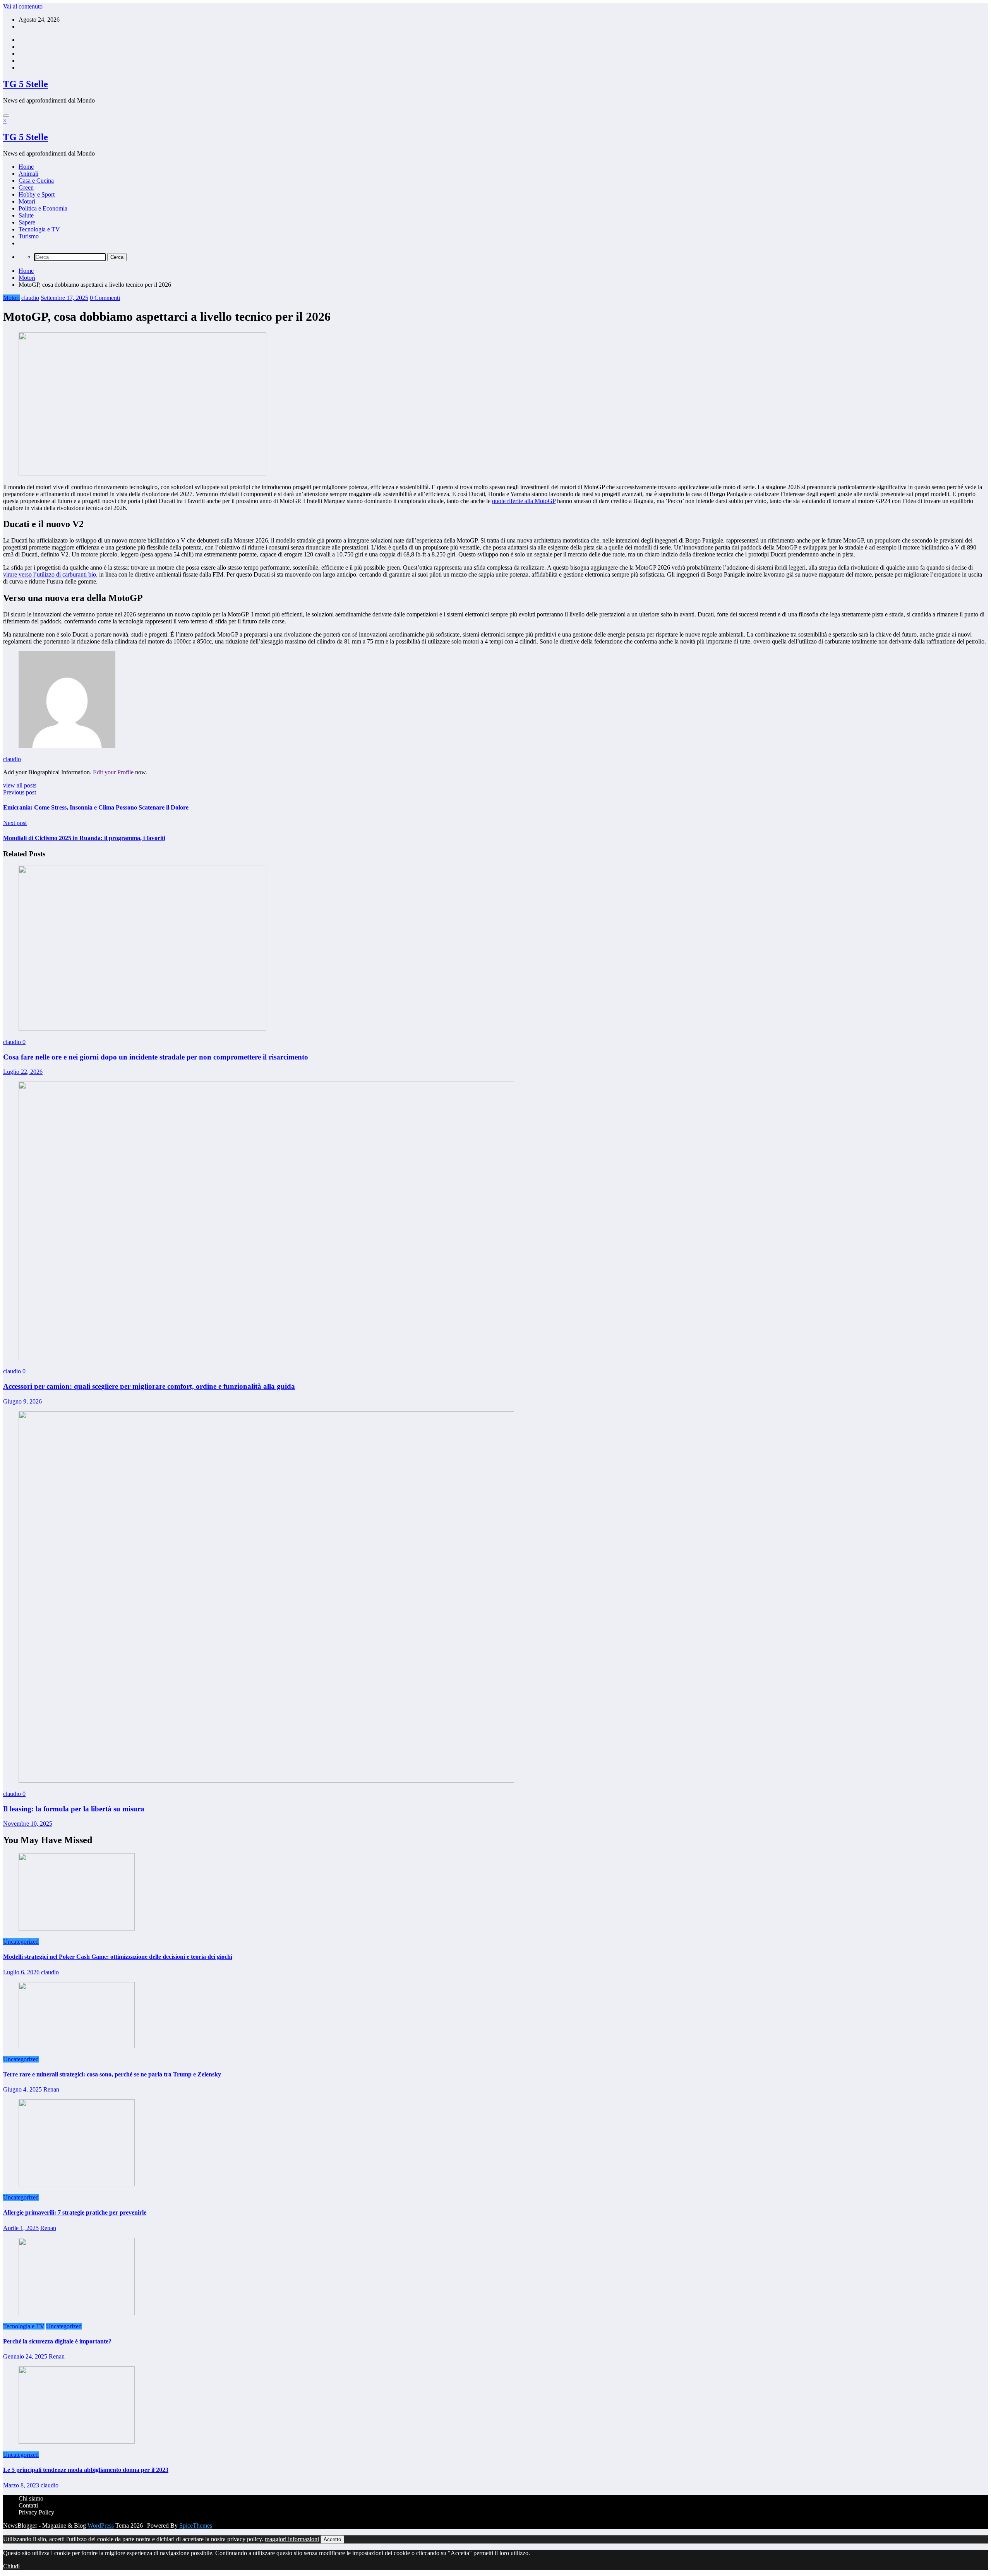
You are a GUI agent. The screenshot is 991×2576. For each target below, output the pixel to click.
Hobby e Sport (37, 194)
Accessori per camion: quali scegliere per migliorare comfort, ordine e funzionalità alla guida (149, 1386)
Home (26, 167)
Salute (26, 215)
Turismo (29, 236)
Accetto (332, 2539)
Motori (27, 201)
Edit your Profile (113, 772)
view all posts (20, 785)
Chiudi (11, 2566)
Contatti (28, 2505)
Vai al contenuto (23, 6)
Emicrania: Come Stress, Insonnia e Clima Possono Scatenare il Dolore (96, 807)
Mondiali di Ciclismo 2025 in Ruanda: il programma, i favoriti (84, 838)
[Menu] (6, 116)
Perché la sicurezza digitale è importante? (57, 2341)
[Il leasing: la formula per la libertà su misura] (266, 1781)
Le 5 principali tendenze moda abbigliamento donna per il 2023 (86, 2470)
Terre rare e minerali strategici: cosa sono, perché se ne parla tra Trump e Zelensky (112, 2074)
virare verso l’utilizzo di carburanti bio (50, 574)
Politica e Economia (43, 208)
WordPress (101, 2526)
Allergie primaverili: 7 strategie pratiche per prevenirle (75, 2212)
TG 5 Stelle (26, 84)
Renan (51, 2089)
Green (26, 187)
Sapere (27, 222)
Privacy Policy (36, 2512)
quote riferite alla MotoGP (524, 501)
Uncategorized (21, 1942)
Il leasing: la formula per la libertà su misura (74, 1809)
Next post (15, 823)
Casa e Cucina (36, 181)
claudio (30, 298)
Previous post (20, 792)
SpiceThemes (196, 2526)
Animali (28, 174)
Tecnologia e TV (39, 229)
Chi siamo (31, 2498)
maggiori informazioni (292, 2539)
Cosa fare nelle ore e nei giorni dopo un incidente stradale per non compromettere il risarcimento (156, 1057)
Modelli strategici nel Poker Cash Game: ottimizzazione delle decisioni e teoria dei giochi (118, 1957)
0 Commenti (105, 298)
